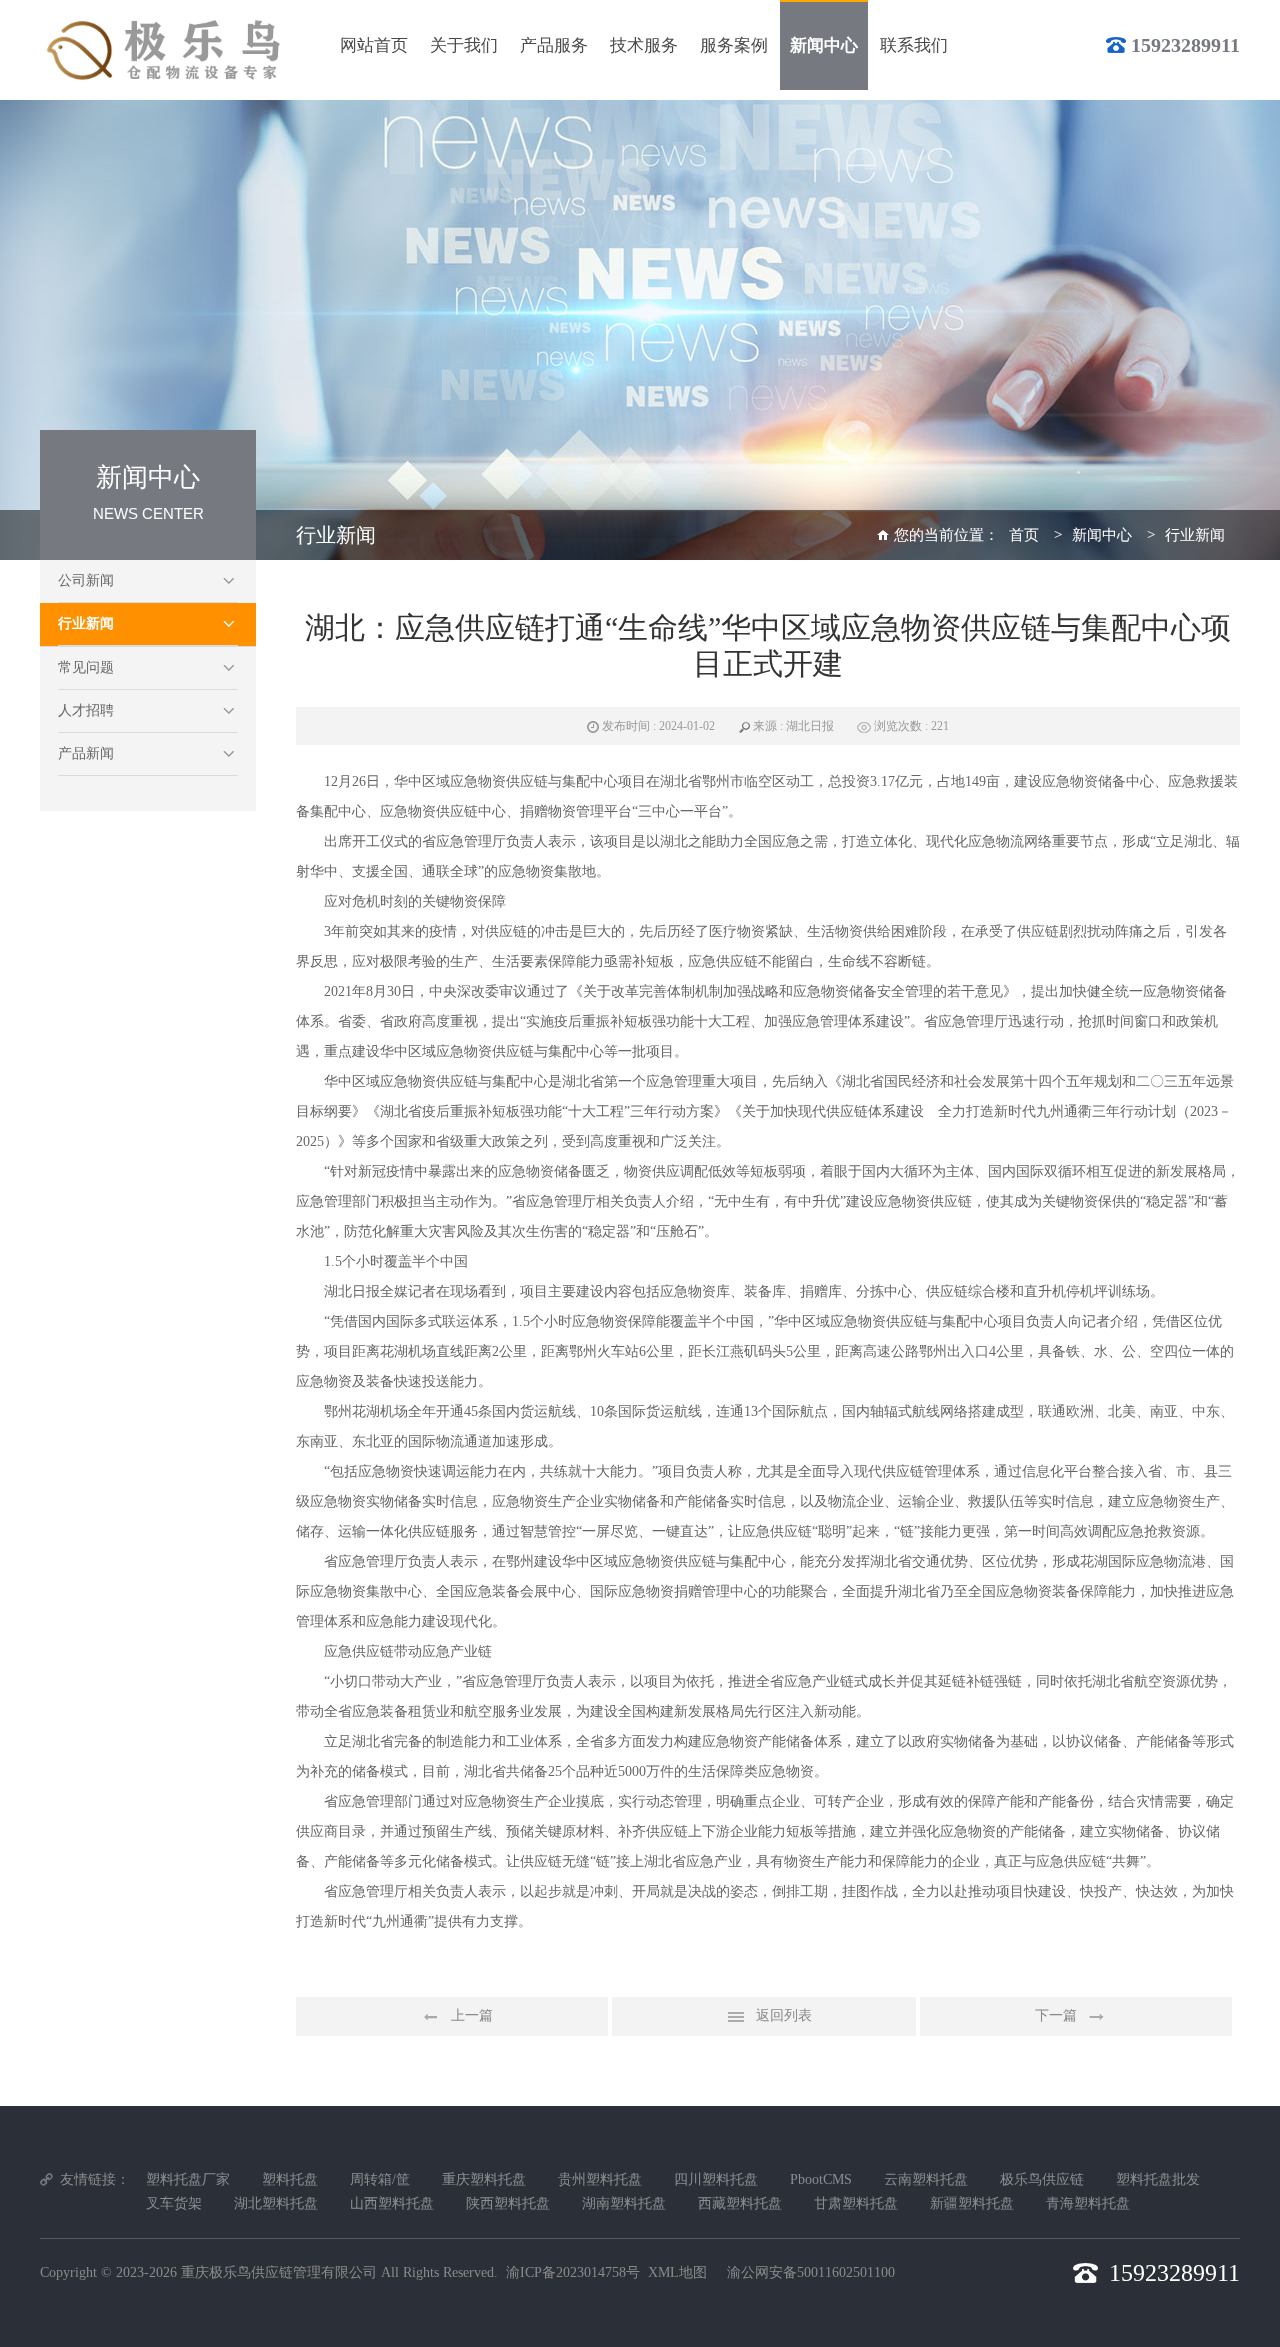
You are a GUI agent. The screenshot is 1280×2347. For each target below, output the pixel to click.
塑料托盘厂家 (188, 2179)
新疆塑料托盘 (972, 2203)
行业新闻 (86, 623)
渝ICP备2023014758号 (573, 2272)
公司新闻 (86, 580)
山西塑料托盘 (392, 2203)
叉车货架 (174, 2203)
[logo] (167, 50)
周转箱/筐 (380, 2179)
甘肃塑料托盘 (856, 2203)
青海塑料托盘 (1088, 2203)
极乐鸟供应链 (1042, 2179)
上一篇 (472, 2015)
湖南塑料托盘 (624, 2203)
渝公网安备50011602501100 (811, 2272)
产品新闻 (86, 753)
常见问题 (86, 667)
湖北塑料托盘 (276, 2203)
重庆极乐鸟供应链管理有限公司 (279, 2272)
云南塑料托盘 (926, 2179)
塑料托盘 (290, 2179)
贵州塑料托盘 (600, 2179)
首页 (1024, 535)
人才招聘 (86, 710)
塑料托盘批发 (1158, 2179)
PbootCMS (821, 2179)
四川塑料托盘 (716, 2179)
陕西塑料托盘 (508, 2203)
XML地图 (677, 2272)
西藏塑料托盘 (740, 2203)
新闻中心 (1102, 535)
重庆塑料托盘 (484, 2179)
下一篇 (1056, 2015)
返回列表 (784, 2015)
